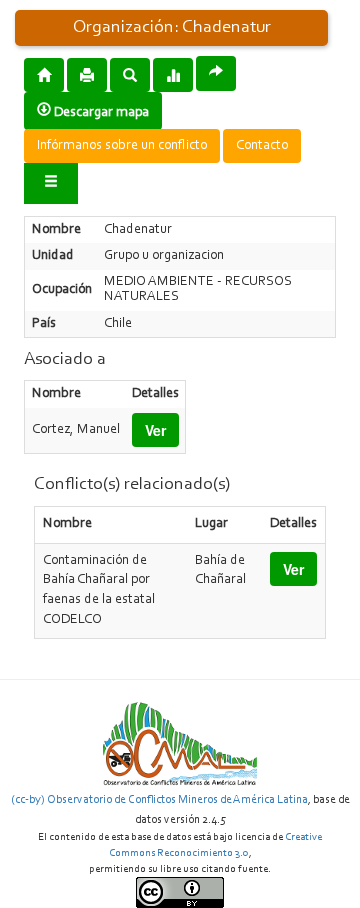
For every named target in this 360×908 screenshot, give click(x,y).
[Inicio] (44, 74)
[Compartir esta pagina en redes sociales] (216, 73)
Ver (155, 430)
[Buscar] (130, 74)
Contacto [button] (262, 146)
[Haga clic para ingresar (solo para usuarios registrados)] (51, 183)
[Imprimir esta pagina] (87, 75)
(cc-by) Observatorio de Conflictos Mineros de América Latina (159, 800)
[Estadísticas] (173, 74)
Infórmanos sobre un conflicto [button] (122, 146)
